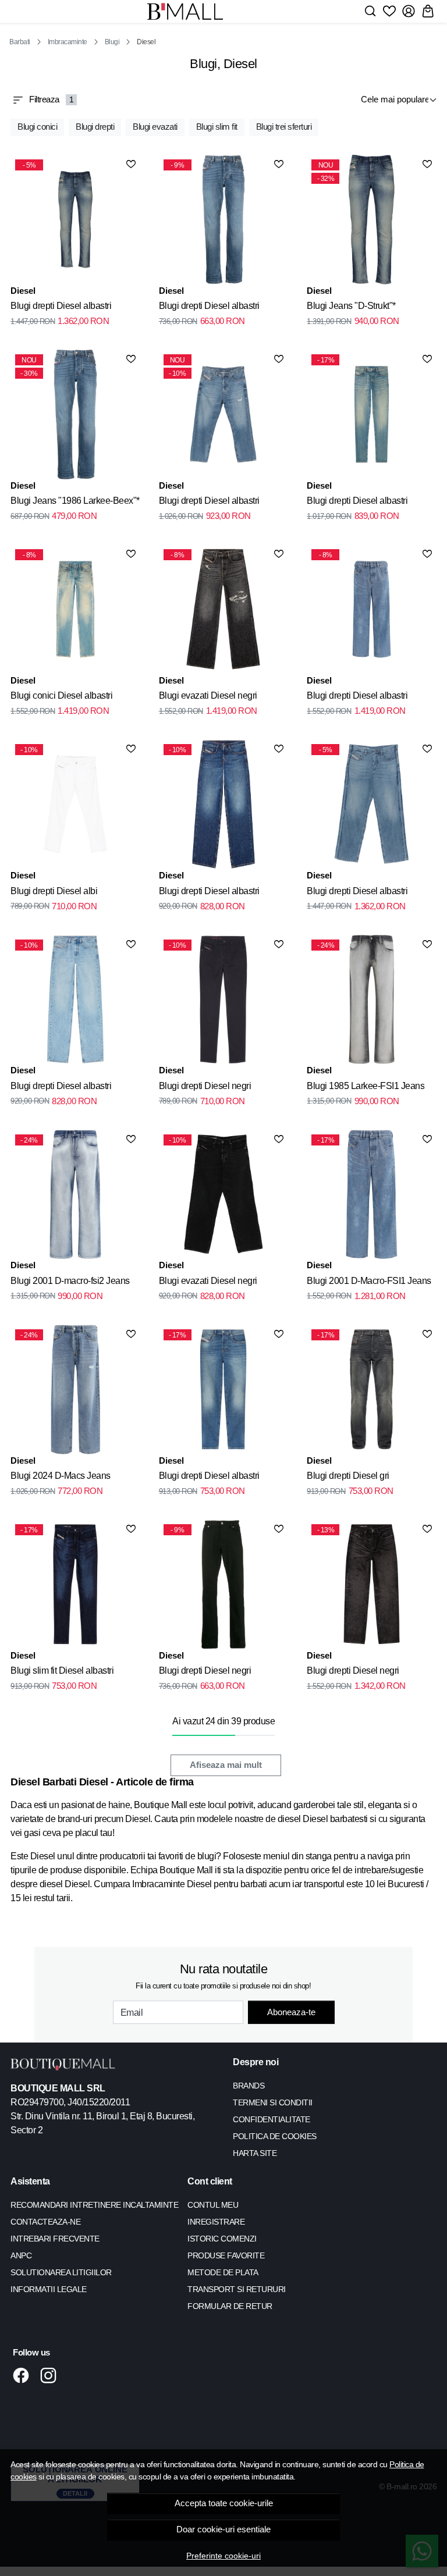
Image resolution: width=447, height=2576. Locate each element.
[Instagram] (52, 2375)
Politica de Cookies (275, 2136)
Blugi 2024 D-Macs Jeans (61, 1476)
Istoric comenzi (222, 2239)
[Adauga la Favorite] (131, 164)
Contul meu (213, 2205)
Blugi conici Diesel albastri (61, 695)
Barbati (20, 42)
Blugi (112, 42)
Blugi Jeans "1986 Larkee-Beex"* (75, 501)
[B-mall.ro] (185, 11)
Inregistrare (216, 2222)
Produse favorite (226, 2255)
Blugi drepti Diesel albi (54, 891)
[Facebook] (24, 2375)
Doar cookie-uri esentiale (223, 2529)
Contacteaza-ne (45, 2222)
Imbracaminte (68, 42)
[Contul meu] (409, 11)
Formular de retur (230, 2306)
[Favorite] (389, 11)
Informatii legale (49, 2289)
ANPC (21, 2255)
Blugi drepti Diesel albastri (61, 306)
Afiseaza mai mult (226, 1765)
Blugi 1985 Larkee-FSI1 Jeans (366, 1086)
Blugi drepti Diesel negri (205, 1086)
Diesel (23, 291)
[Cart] (428, 11)
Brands (249, 2086)
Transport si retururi (237, 2289)
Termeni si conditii (273, 2102)
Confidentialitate (272, 2119)
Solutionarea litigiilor (61, 2272)
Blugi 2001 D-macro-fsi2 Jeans (70, 1281)
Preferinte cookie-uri (223, 2556)
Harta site (255, 2153)
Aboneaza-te (291, 2012)
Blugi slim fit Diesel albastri (62, 1671)
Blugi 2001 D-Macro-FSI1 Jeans (369, 1281)
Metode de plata (223, 2272)
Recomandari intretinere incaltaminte (94, 2205)
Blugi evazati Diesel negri (208, 695)
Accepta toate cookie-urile (224, 2503)
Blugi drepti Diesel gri (348, 1476)
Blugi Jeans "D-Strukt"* (351, 306)
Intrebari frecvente (55, 2239)
